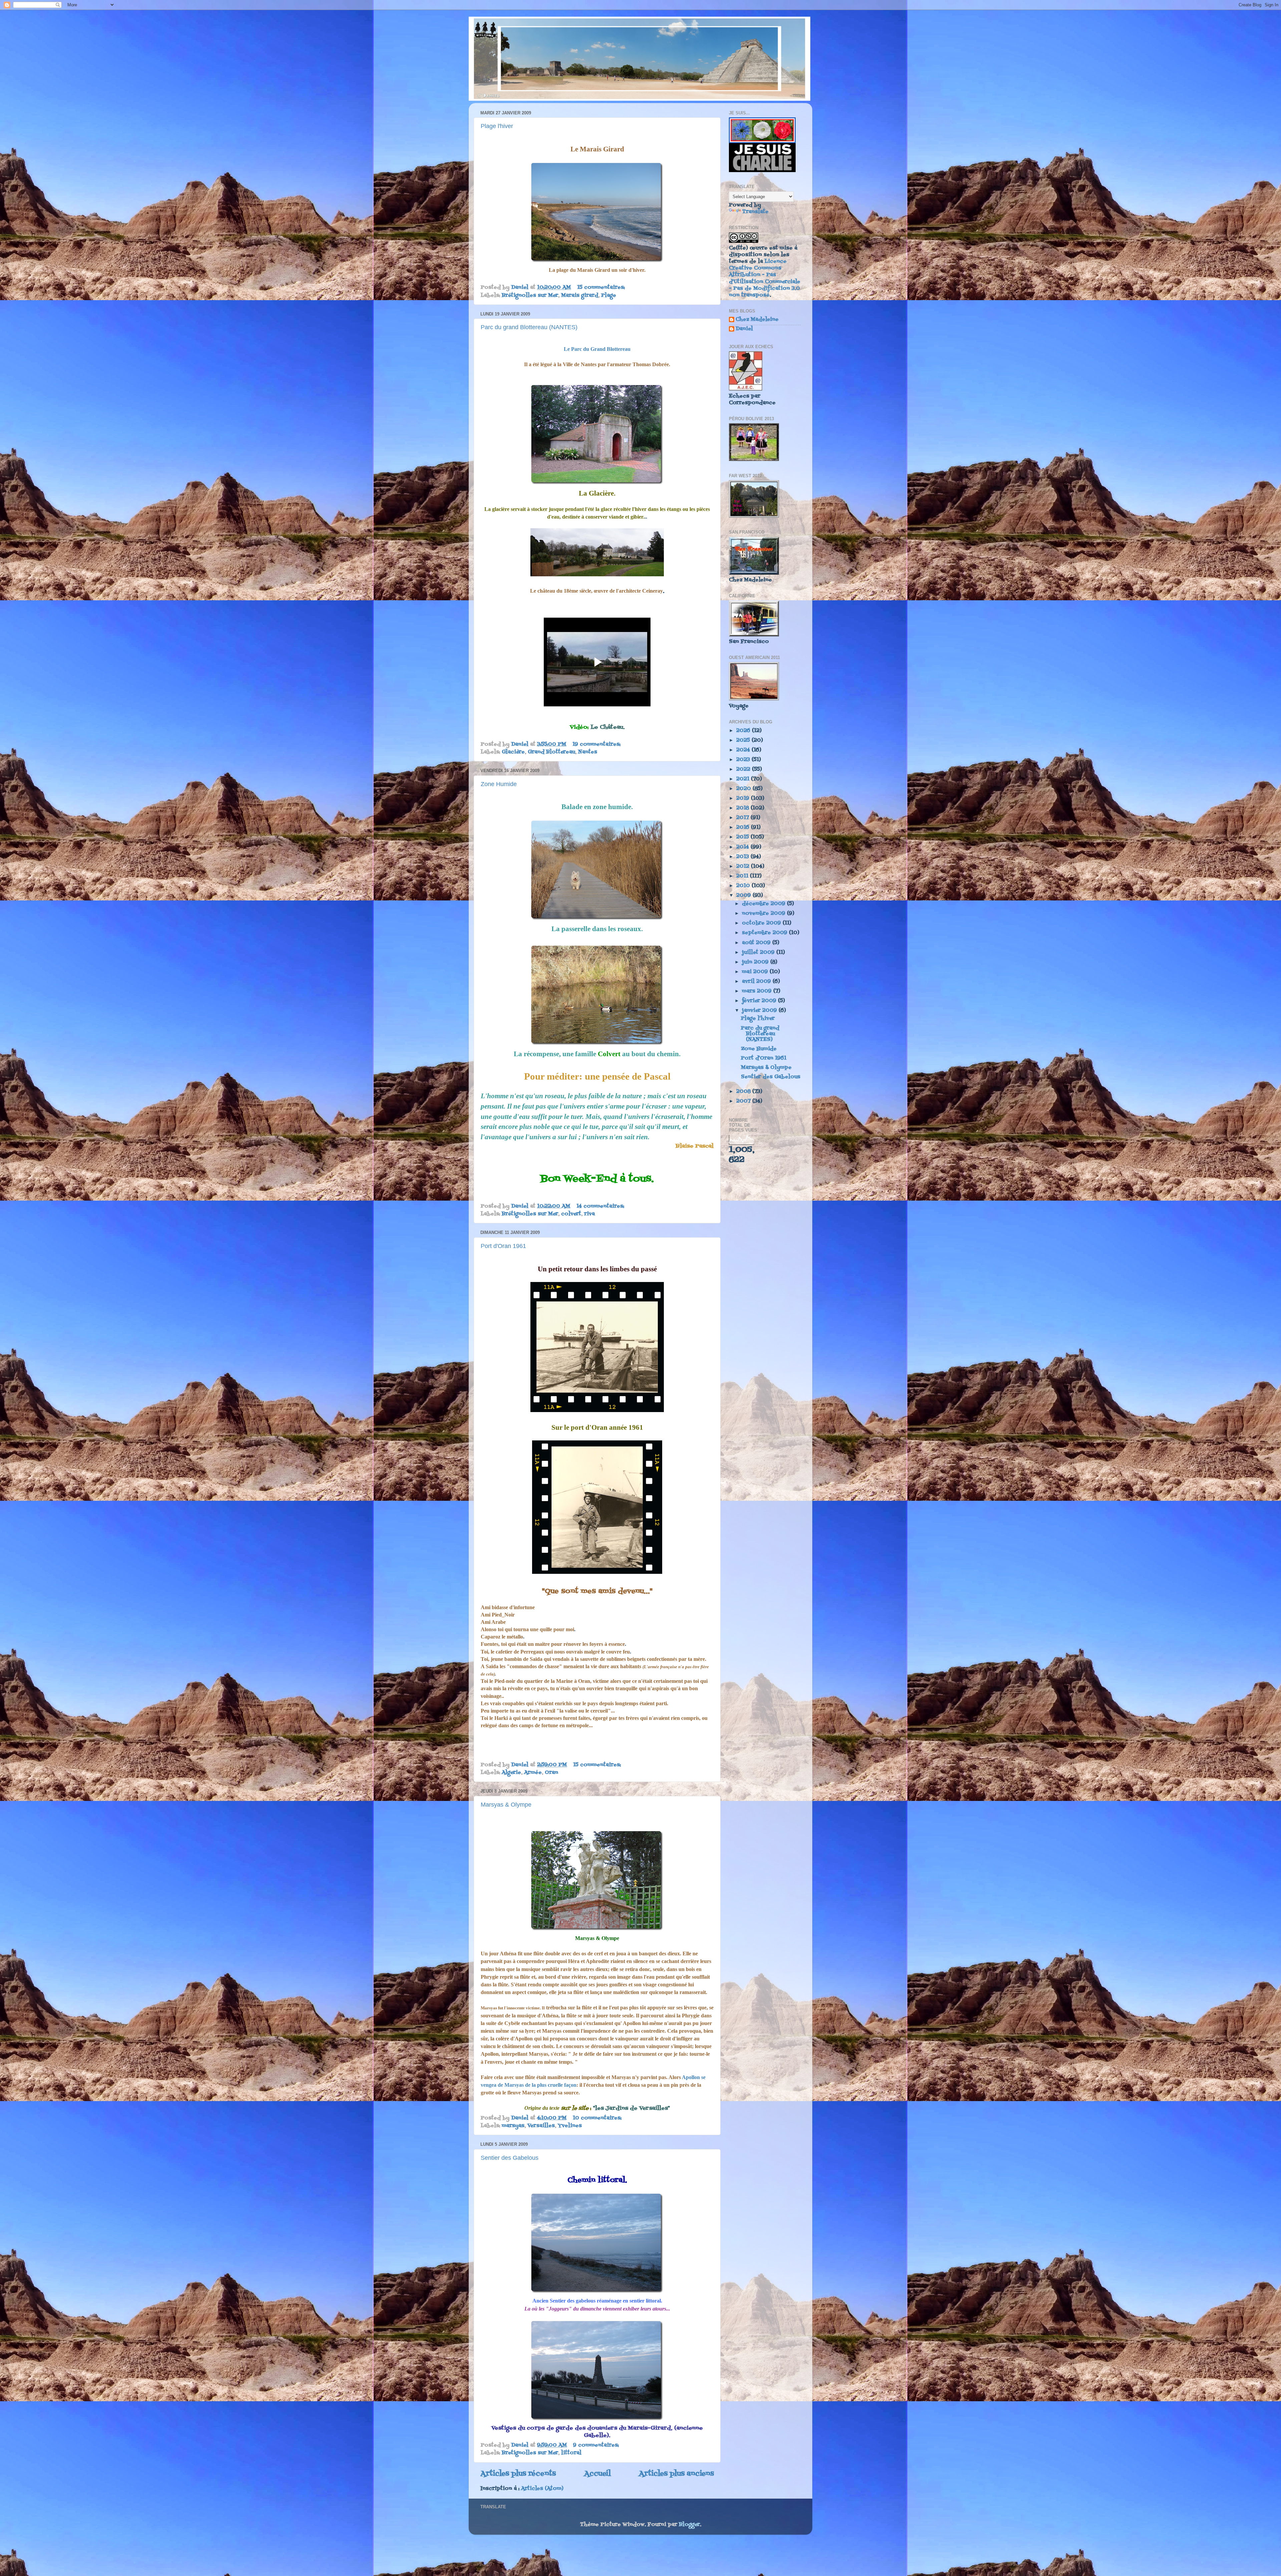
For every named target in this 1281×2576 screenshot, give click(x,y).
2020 (744, 789)
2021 (744, 779)
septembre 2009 (765, 933)
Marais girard (580, 295)
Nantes (588, 752)
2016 (744, 827)
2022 (744, 769)
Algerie (511, 1773)
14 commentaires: (601, 1206)
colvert (571, 1214)
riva (589, 1214)
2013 (743, 857)
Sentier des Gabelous (510, 2158)
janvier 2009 (760, 1011)
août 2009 (757, 943)
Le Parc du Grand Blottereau (597, 349)
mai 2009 (756, 972)
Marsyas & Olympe (506, 1805)
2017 (743, 818)
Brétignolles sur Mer (530, 295)
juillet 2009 (759, 952)
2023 (744, 760)
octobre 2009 (762, 923)
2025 (744, 740)
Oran (551, 1773)
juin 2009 (756, 962)
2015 (743, 837)
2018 (743, 808)
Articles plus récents (518, 2474)
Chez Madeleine (757, 320)
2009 (744, 895)
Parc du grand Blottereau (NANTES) (529, 327)
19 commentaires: (597, 744)
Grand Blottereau (551, 752)
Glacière (513, 752)
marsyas (513, 2126)
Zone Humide (499, 784)
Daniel (744, 329)
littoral (571, 2453)
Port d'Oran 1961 (503, 1246)
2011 (743, 876)
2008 (744, 1092)
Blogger (689, 2525)
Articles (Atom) (542, 2489)
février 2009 (760, 1001)
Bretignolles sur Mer (530, 2453)
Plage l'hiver (497, 126)
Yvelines (570, 2126)
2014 (743, 847)
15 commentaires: (602, 287)
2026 (744, 731)
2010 (744, 886)
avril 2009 (757, 982)
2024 (744, 750)
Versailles (541, 2126)
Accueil (597, 2474)
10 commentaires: (598, 2118)
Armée (533, 1773)
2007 (744, 1101)
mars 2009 (758, 991)
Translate (755, 212)
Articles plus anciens (676, 2474)
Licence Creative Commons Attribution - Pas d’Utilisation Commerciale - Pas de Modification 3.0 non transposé (765, 278)
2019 (744, 798)
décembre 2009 (764, 904)
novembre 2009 (764, 913)
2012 (744, 866)
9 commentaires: (597, 2445)
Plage (609, 295)
